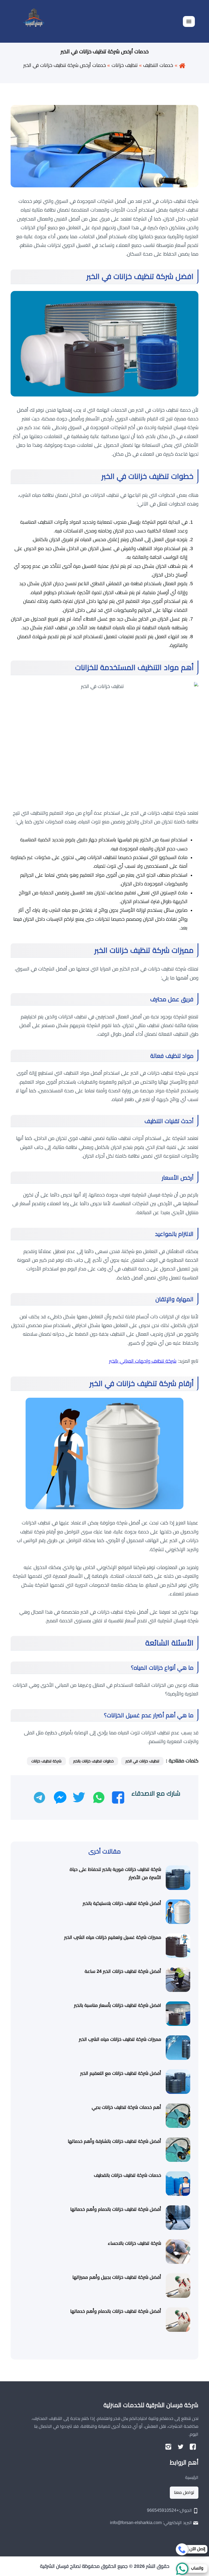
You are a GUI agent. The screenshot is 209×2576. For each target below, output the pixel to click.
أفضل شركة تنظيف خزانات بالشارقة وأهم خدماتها (114, 2141)
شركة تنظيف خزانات (46, 1761)
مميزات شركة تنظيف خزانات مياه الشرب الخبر (120, 2039)
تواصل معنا (184, 2492)
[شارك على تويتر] (79, 1797)
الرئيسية (192, 2477)
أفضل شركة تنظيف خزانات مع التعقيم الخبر (121, 2073)
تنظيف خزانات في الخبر (142, 1761)
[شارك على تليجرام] (39, 1797)
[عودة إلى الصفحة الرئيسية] (182, 65)
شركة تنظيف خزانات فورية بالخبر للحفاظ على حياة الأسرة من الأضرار (115, 1874)
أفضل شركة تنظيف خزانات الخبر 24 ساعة (123, 1971)
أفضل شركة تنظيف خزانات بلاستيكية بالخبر (122, 1903)
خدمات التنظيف (158, 65)
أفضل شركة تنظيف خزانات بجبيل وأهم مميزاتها (116, 2277)
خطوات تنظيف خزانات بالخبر (93, 1761)
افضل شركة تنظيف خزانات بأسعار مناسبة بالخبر (118, 2005)
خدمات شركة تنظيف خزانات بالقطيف (127, 2175)
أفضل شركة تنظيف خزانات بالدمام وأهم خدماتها (116, 2209)
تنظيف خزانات (125, 65)
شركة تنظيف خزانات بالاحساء (134, 2243)
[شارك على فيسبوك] (118, 1797)
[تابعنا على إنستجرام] (168, 2447)
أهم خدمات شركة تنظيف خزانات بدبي (126, 2107)
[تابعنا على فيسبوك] (193, 2447)
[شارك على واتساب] (99, 1797)
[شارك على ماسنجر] (60, 1797)
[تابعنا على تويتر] (181, 2447)
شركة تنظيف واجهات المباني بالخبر (143, 1361)
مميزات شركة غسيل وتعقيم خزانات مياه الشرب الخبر (113, 1937)
